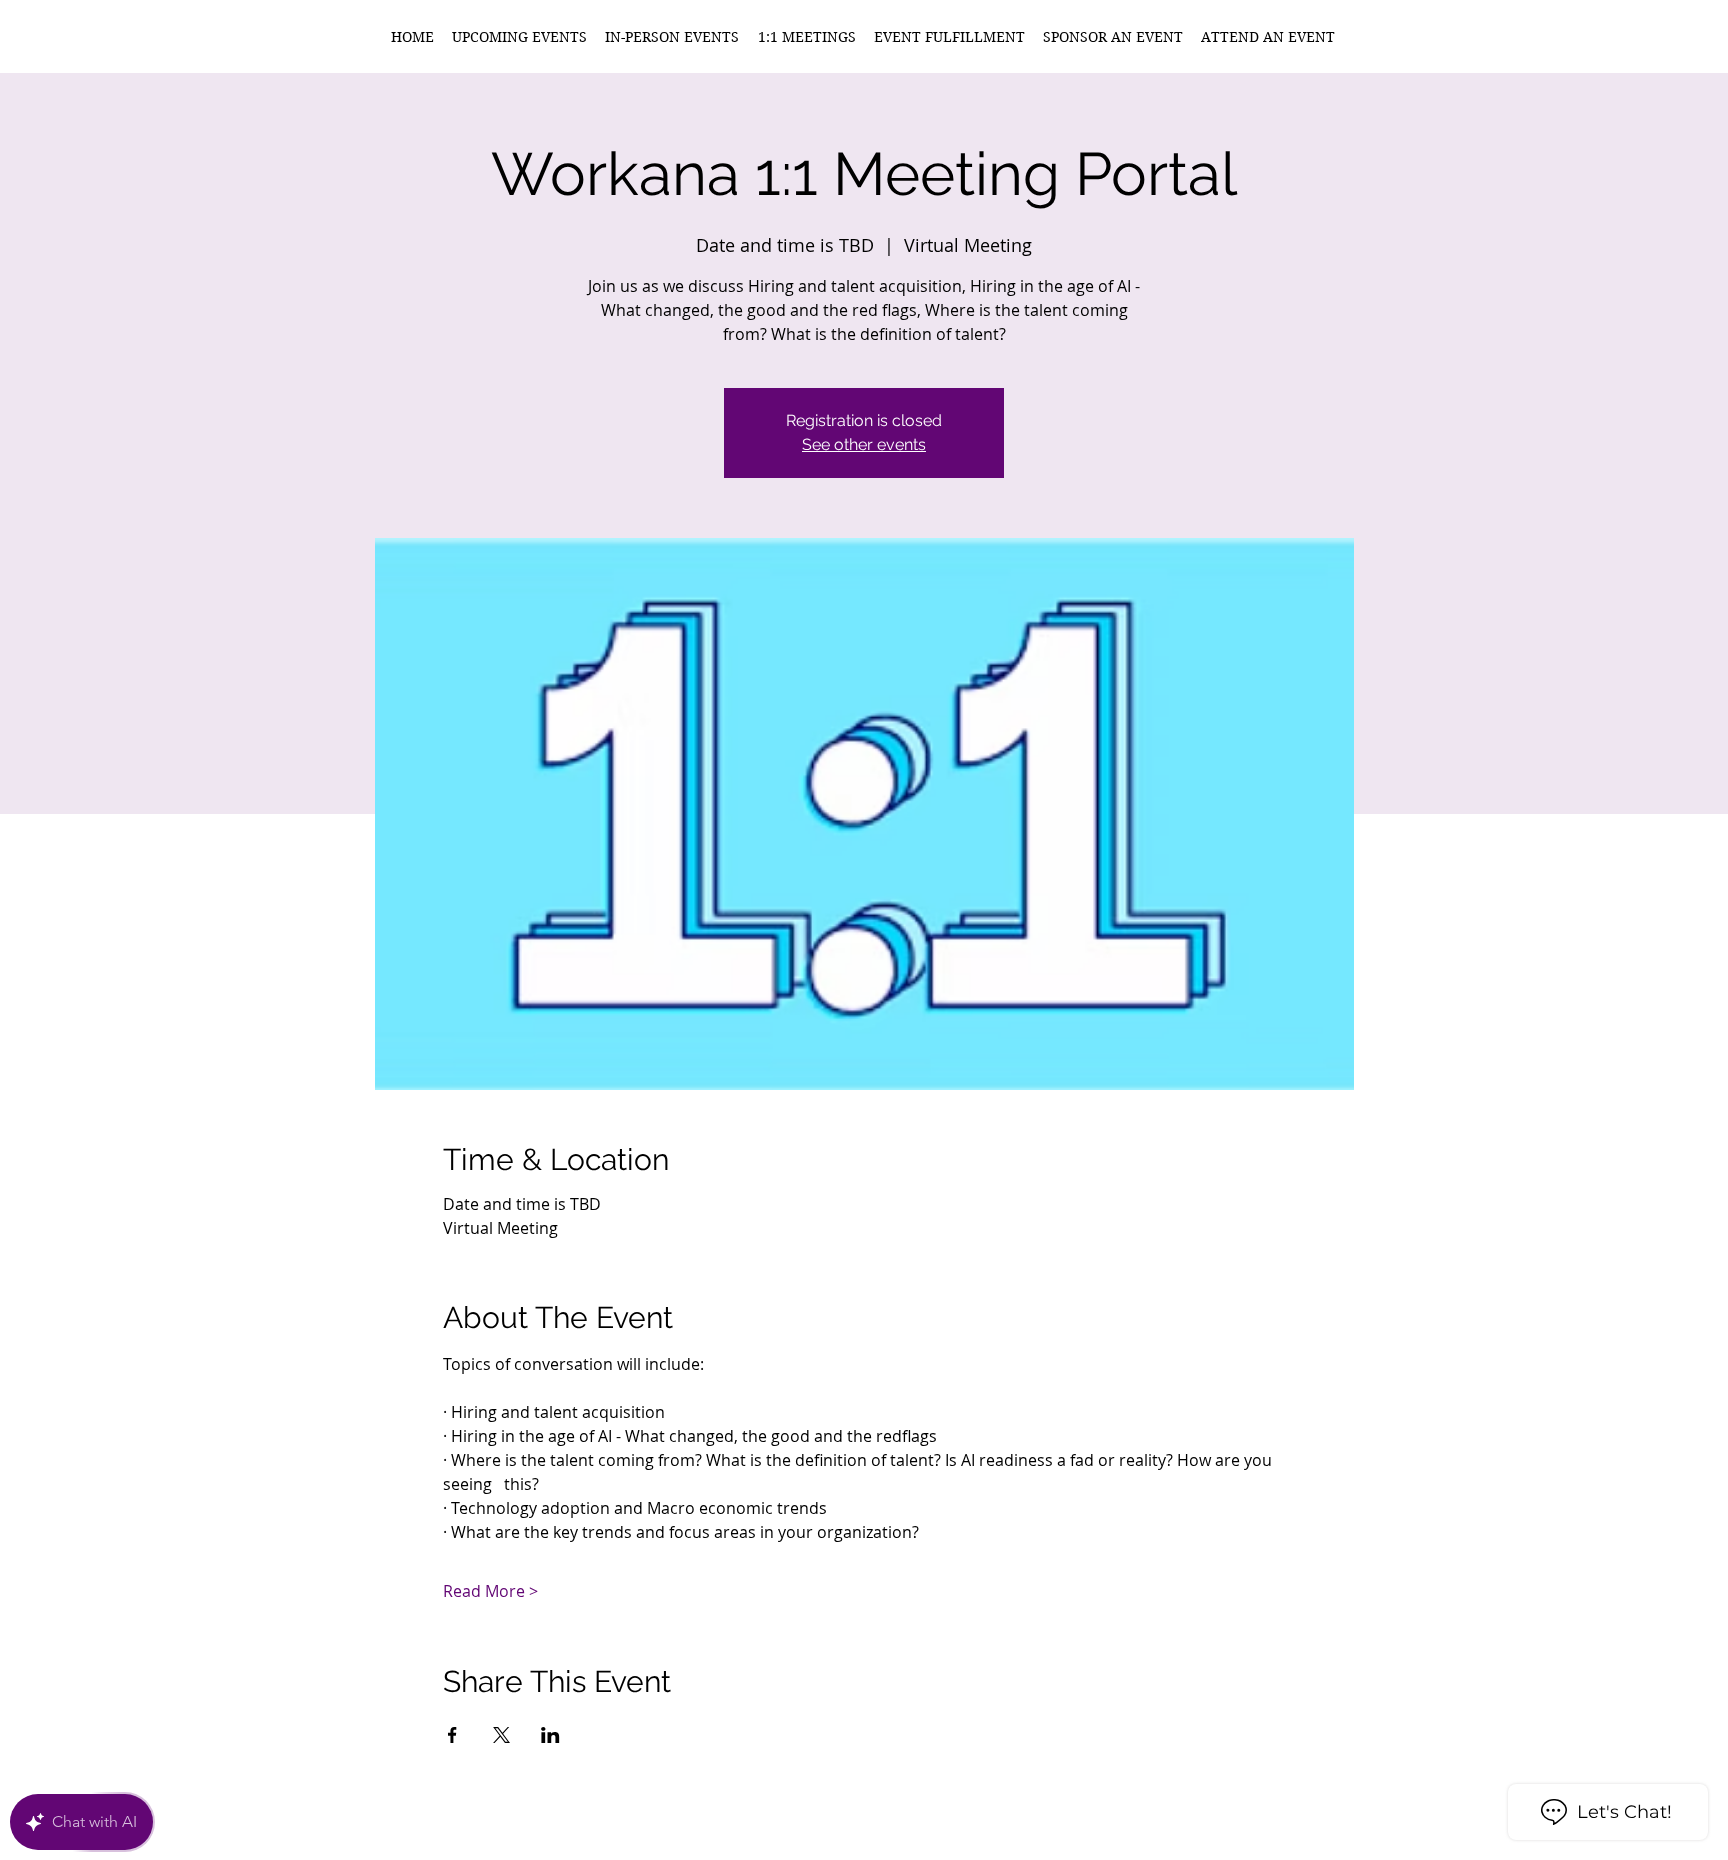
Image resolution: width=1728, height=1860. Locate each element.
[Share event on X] (501, 1735)
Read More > (490, 1591)
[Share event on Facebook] (452, 1735)
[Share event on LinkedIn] (550, 1735)
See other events (864, 444)
